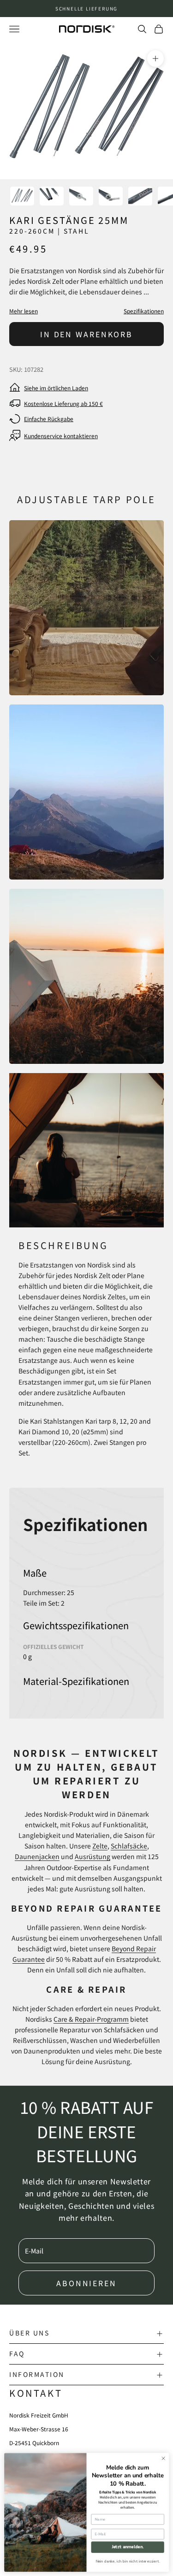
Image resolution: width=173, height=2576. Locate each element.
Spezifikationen (144, 311)
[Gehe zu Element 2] (52, 196)
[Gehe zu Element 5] (140, 196)
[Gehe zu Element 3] (81, 196)
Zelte (100, 1846)
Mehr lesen (24, 311)
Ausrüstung (92, 1856)
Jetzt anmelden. (128, 2547)
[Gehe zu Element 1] (22, 196)
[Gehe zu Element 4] (111, 196)
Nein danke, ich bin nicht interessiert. (128, 2561)
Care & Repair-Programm (91, 2019)
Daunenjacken (37, 1856)
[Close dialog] (163, 2459)
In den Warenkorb (86, 334)
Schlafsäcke (129, 1846)
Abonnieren (86, 2283)
